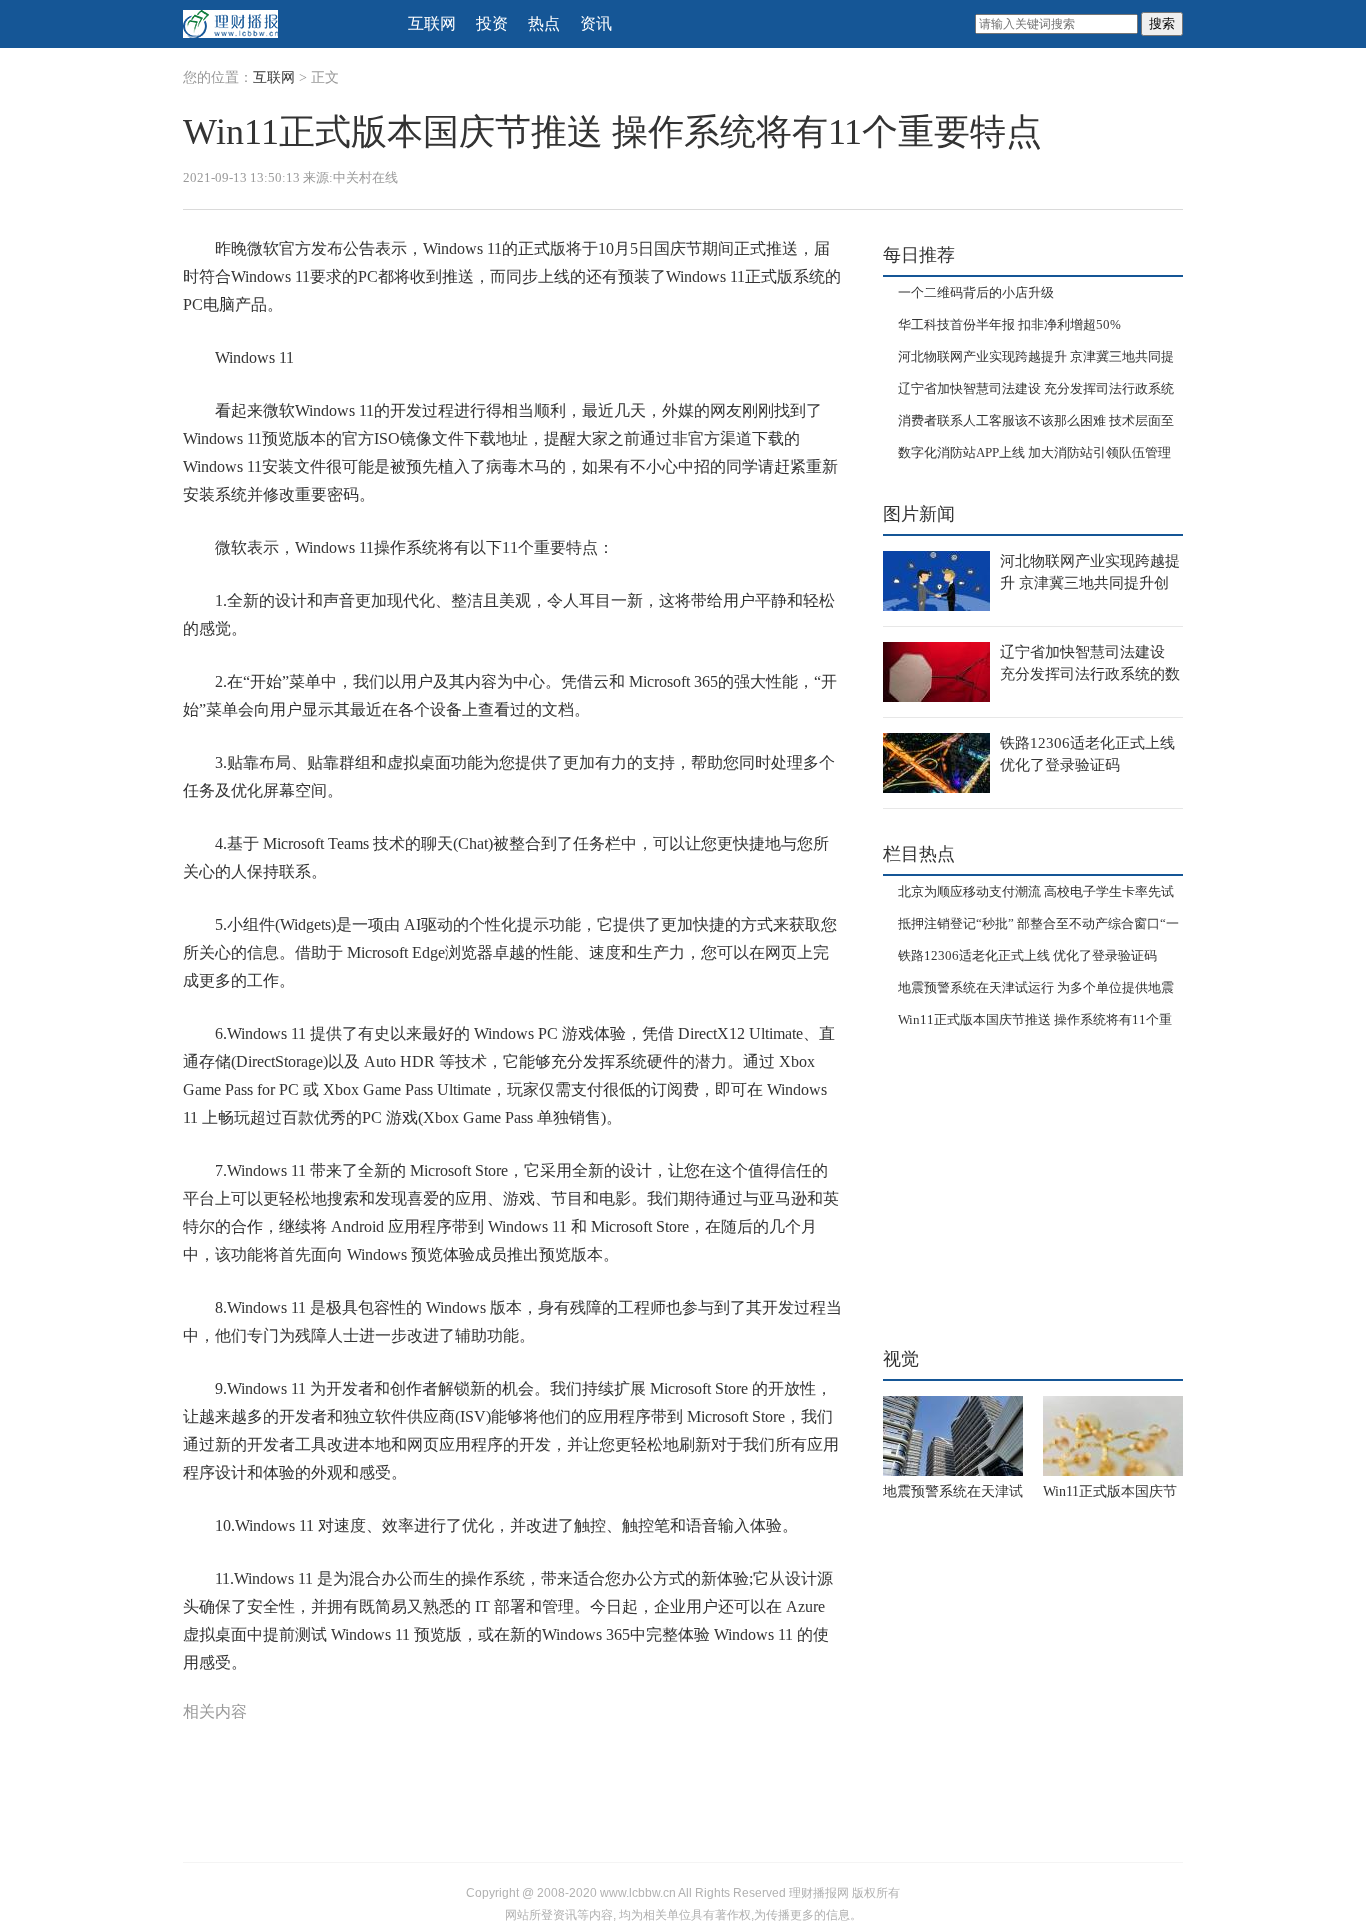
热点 (544, 23)
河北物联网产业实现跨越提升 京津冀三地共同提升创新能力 (1090, 582)
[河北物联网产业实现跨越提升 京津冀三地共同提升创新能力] (936, 581)
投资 (492, 23)
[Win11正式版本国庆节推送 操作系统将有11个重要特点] (1113, 1436)
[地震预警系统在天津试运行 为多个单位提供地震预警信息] (953, 1436)
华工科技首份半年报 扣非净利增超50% (1009, 324)
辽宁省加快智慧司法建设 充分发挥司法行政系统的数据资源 (1090, 673)
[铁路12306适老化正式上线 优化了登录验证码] (936, 763)
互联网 (432, 23)
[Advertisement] (1008, 1181)
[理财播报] (283, 24)
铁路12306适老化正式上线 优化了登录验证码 (1027, 955)
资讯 (596, 23)
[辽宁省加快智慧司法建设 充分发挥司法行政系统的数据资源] (936, 672)
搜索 (1162, 23)
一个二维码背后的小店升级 (976, 292)
